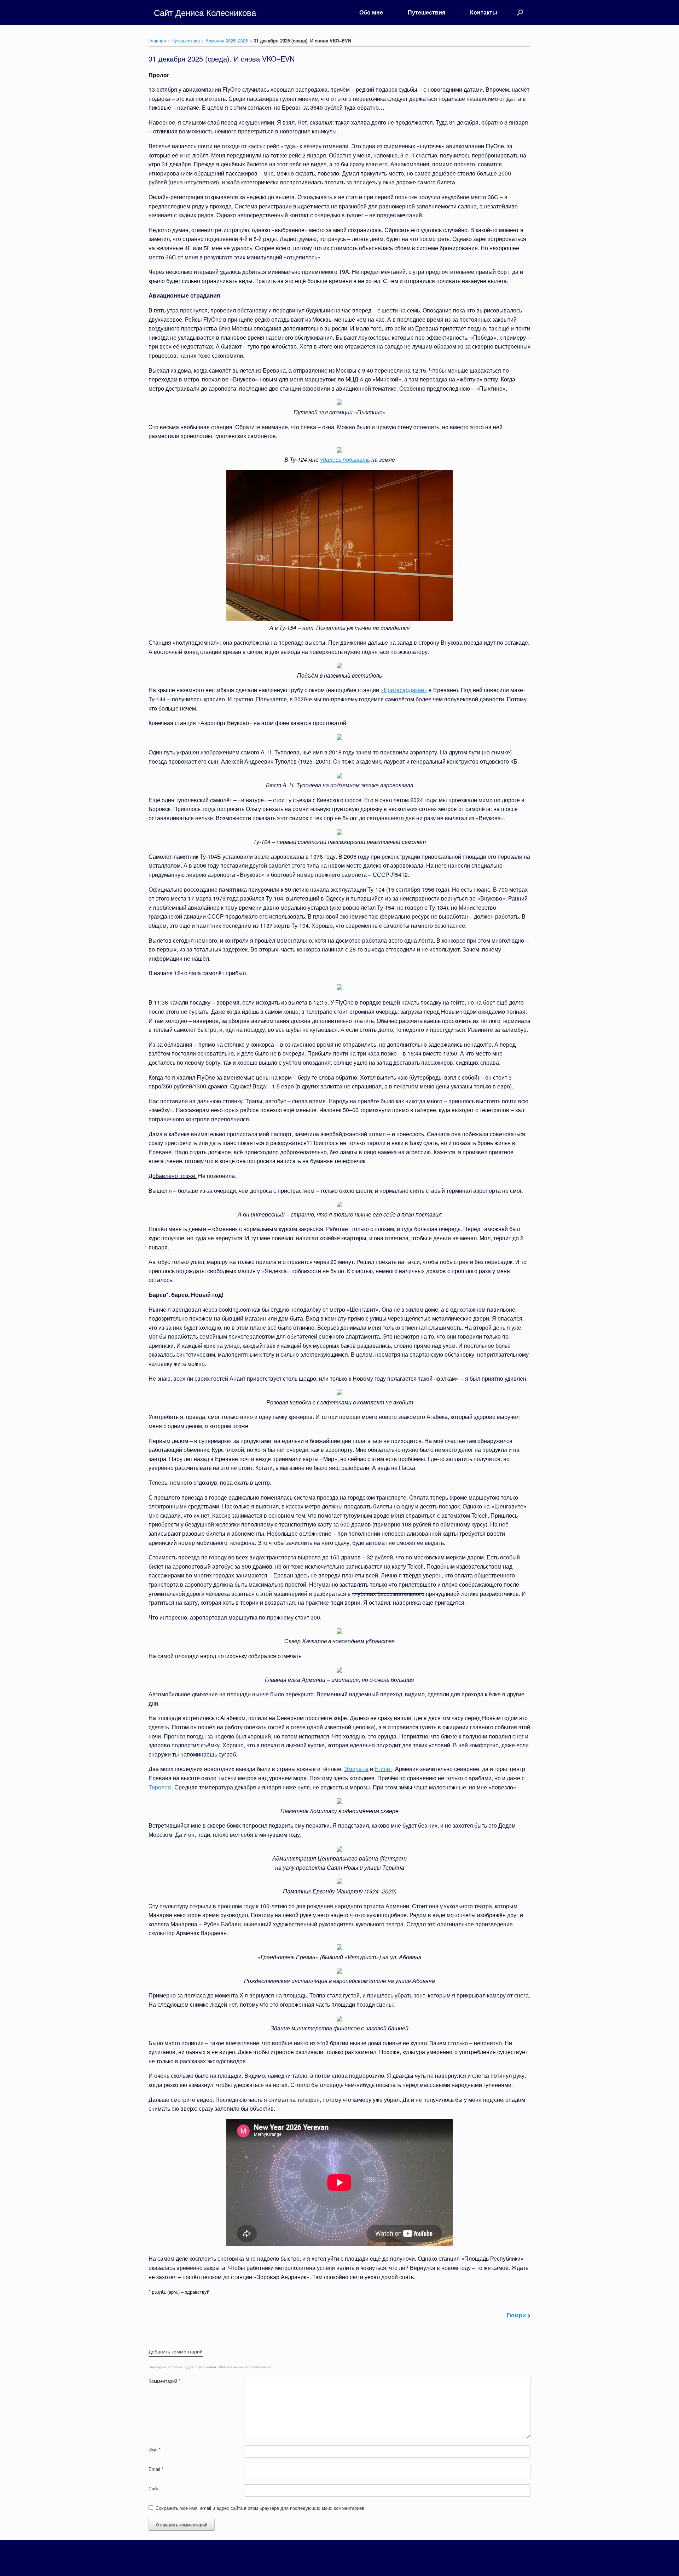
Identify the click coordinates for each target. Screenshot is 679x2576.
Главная (157, 41)
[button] (520, 12)
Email (156, 2469)
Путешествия (426, 12)
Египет (383, 1769)
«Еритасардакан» (404, 690)
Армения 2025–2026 (227, 41)
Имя (155, 2449)
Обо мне (371, 12)
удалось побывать (345, 459)
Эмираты (356, 1769)
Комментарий (164, 2381)
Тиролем (160, 1787)
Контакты (484, 12)
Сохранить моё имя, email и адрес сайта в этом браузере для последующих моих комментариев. (261, 2508)
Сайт (154, 2488)
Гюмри (516, 2315)
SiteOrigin (348, 2562)
